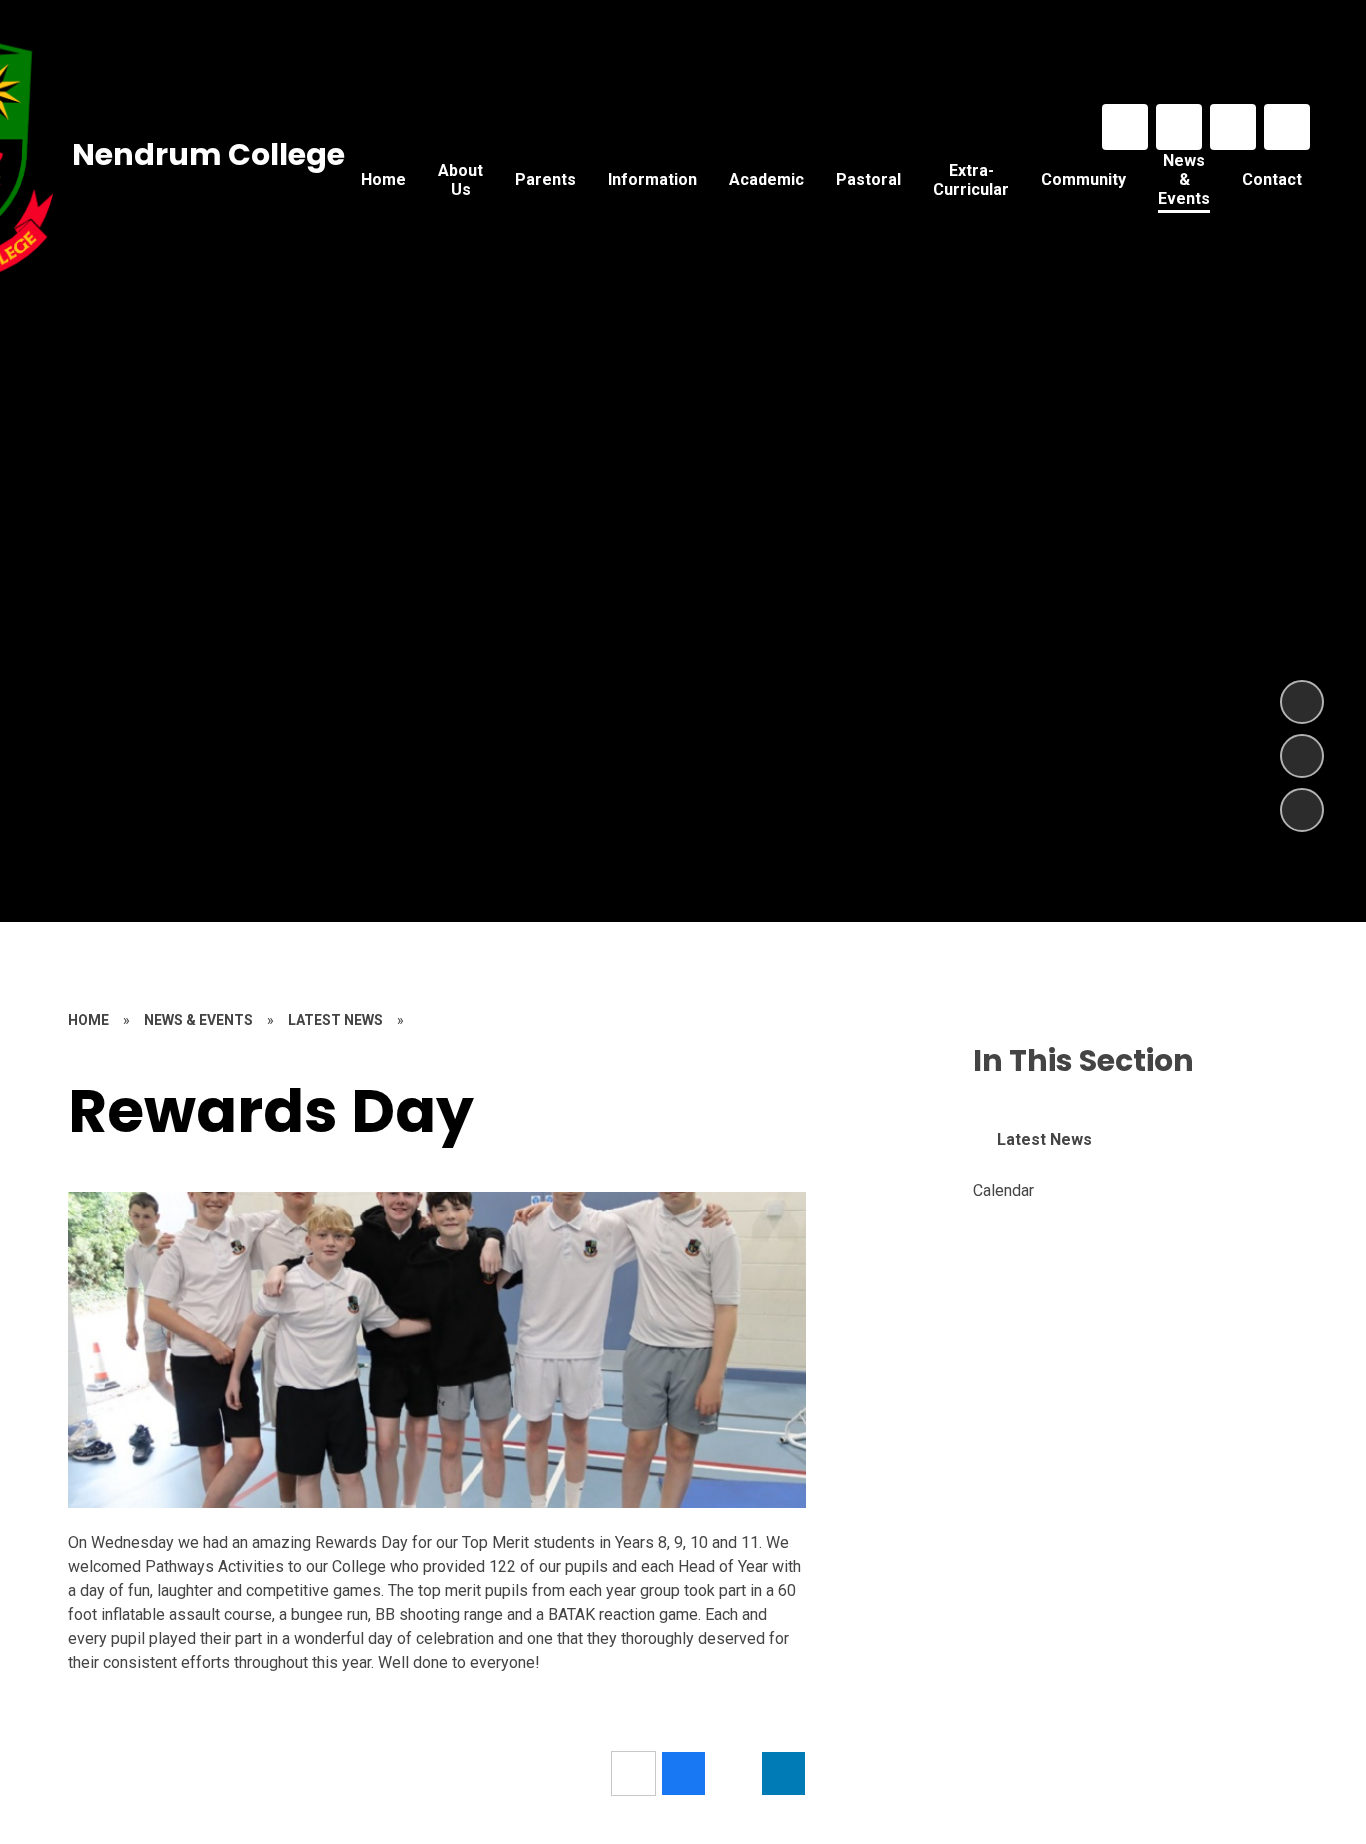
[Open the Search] (1287, 127)
